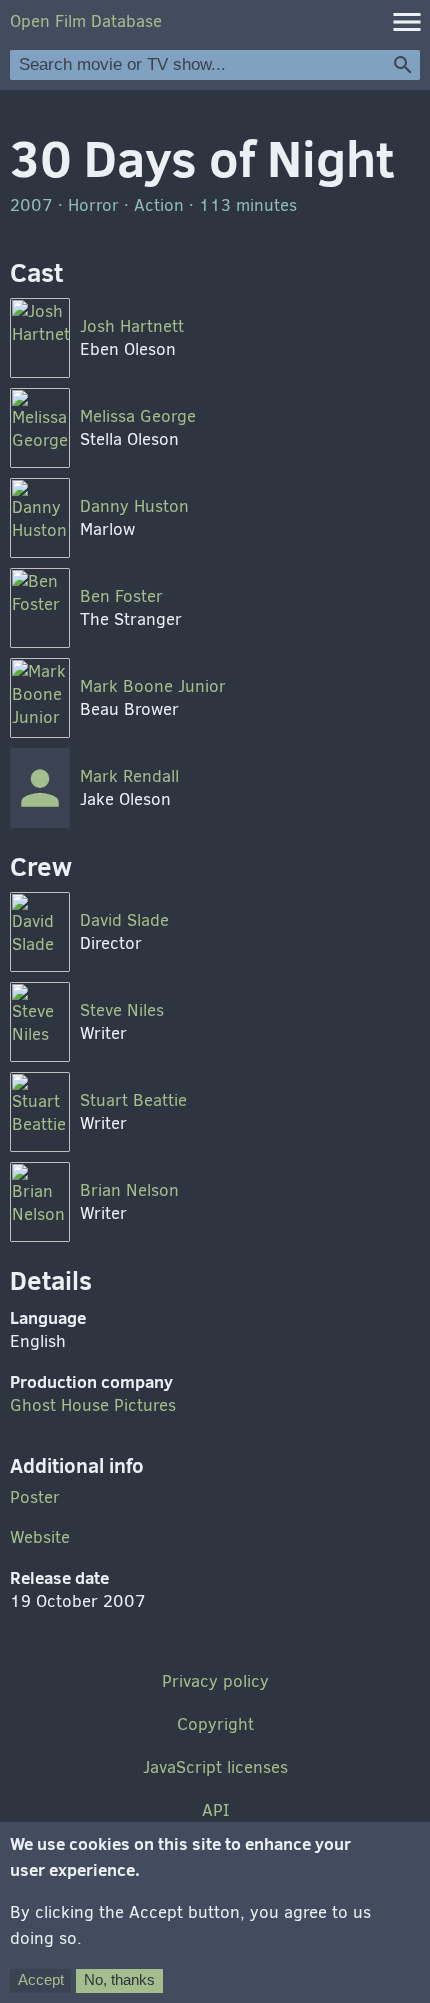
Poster (35, 1497)
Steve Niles (122, 1010)
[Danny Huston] (40, 518)
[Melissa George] (40, 428)
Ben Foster (121, 596)
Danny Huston (134, 506)
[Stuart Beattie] (40, 1112)
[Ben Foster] (40, 608)
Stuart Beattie (133, 1100)
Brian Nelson (129, 1190)
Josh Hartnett (132, 326)
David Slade (124, 920)
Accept (41, 1979)
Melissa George (138, 416)
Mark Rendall (129, 776)
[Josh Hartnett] (40, 338)
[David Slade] (40, 932)
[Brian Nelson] (40, 1202)
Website (40, 1537)
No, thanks (119, 1979)
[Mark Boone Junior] (40, 698)
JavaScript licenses (215, 1767)
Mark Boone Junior (153, 686)
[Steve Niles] (40, 1022)
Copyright (215, 1724)
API (215, 1810)
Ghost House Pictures (93, 1405)
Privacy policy (215, 1681)
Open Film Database (86, 21)
